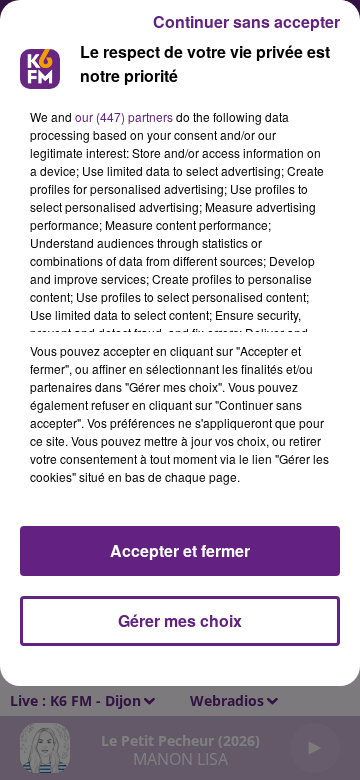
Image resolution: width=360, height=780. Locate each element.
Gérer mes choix (180, 620)
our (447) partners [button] (124, 116)
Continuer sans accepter (246, 21)
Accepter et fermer (180, 550)
